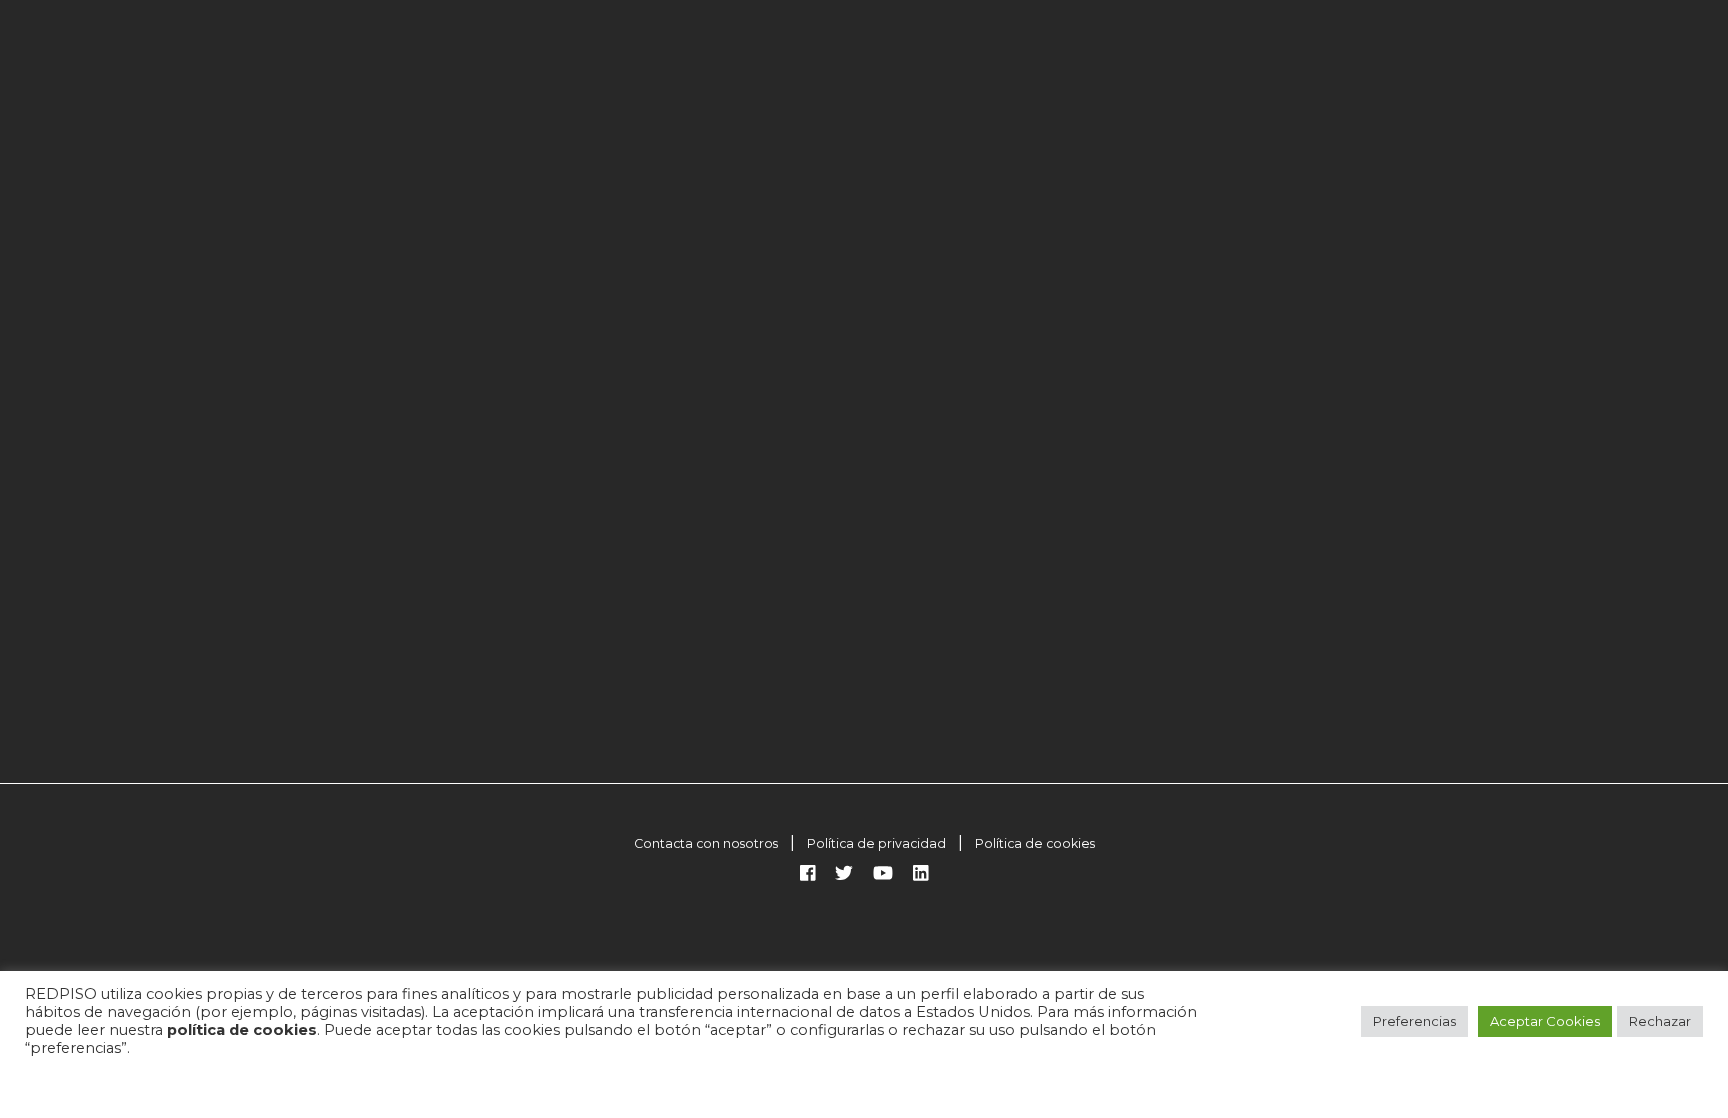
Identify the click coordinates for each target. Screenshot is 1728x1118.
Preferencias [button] (1414, 1021)
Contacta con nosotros (706, 843)
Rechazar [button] (1660, 1021)
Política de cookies (1035, 843)
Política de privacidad (876, 843)
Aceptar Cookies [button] (1545, 1021)
